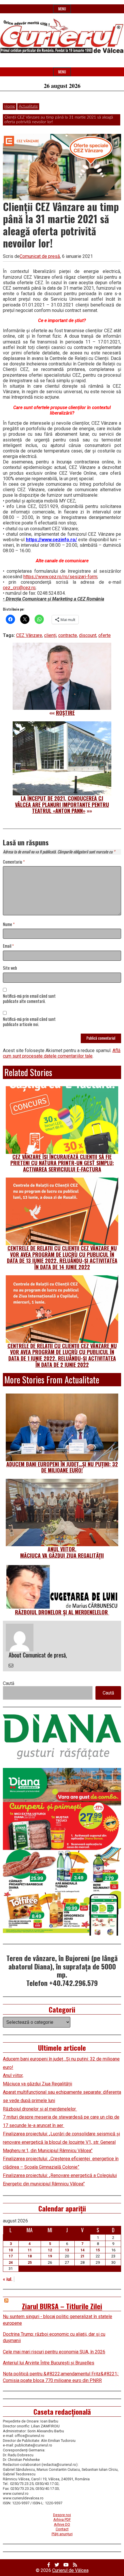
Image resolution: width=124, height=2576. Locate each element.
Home (10, 106)
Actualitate (28, 106)
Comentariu (14, 862)
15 (98, 2250)
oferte (105, 635)
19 (50, 2256)
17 (11, 2256)
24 (11, 2262)
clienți (50, 635)
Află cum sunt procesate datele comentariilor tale (62, 1053)
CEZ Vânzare (29, 635)
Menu (62, 9)
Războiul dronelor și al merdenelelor (62, 1612)
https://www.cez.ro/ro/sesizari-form (60, 577)
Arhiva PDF (62, 2519)
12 (50, 2250)
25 (30, 2262)
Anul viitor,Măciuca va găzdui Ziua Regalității (62, 1552)
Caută (9, 1683)
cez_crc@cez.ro (19, 588)
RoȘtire (65, 713)
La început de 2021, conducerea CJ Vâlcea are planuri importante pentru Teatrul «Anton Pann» (62, 804)
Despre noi (62, 2515)
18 (30, 2256)
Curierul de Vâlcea (70, 2570)
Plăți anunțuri (62, 2534)
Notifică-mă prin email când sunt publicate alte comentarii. (29, 999)
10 (11, 2250)
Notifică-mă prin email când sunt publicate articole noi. (29, 1022)
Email (8, 946)
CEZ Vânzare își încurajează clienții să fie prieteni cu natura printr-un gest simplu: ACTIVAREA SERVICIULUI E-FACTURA (62, 1163)
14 (82, 2250)
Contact (62, 2529)
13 (67, 2250)
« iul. (8, 2279)
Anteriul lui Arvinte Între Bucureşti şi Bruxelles (49, 2363)
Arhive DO (62, 2524)
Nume (9, 924)
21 (82, 2256)
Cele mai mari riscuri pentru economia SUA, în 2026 (54, 2352)
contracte (68, 635)
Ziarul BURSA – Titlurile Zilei (62, 2306)
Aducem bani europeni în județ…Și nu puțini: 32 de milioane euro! (62, 1467)
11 (30, 2250)
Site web (10, 968)
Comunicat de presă (40, 256)
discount (88, 635)
